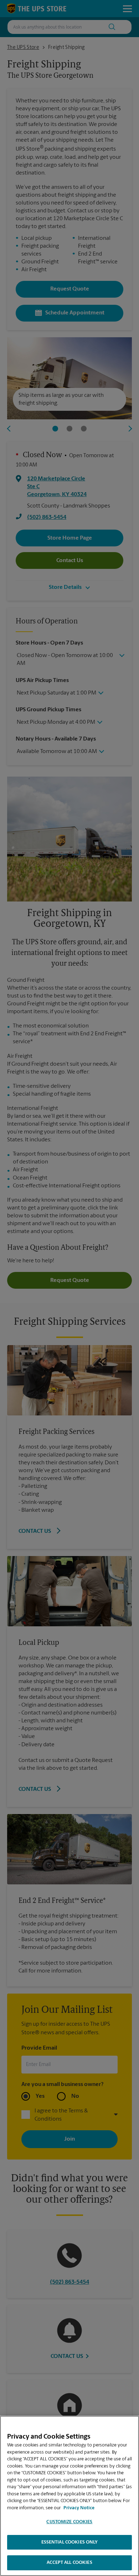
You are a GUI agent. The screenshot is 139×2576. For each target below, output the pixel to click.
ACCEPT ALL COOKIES (69, 2563)
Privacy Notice (79, 2508)
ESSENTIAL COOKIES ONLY (70, 2542)
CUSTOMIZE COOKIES (69, 2522)
